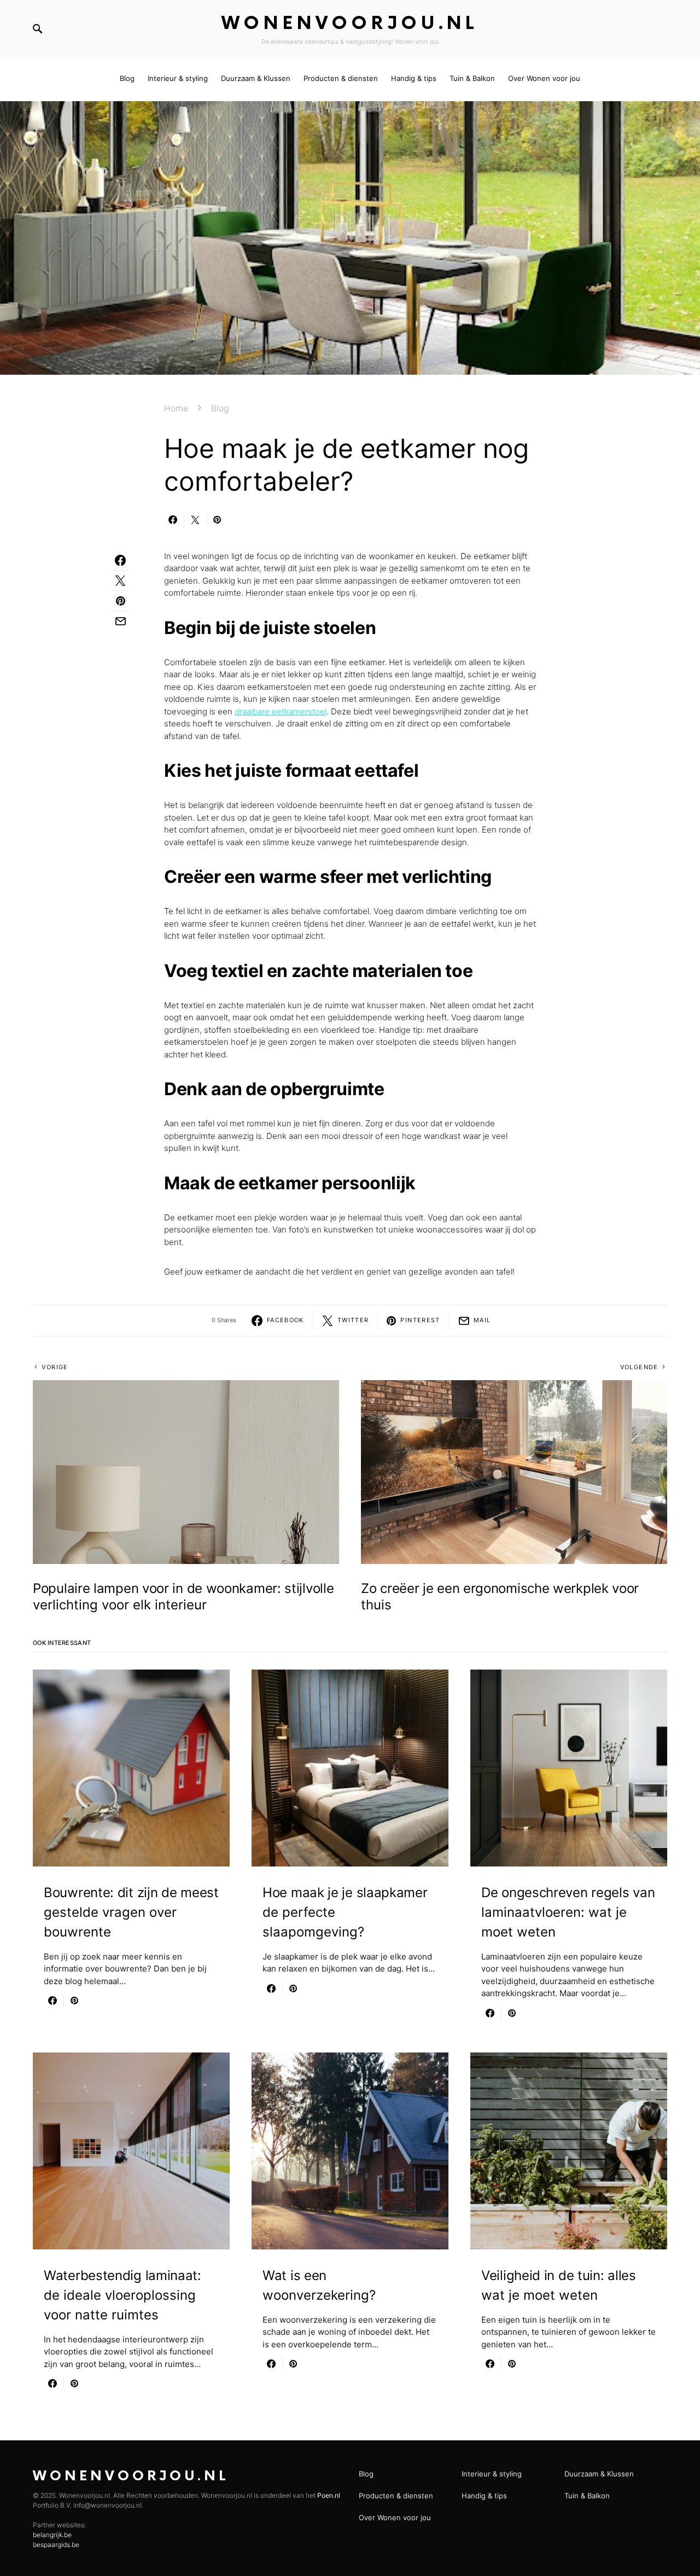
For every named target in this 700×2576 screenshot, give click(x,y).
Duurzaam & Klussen (599, 2474)
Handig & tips (484, 2496)
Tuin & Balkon (587, 2496)
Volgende (639, 1367)
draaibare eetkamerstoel (281, 711)
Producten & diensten (396, 2496)
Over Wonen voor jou (395, 2517)
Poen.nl (329, 2495)
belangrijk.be (52, 2535)
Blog (220, 408)
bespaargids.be (56, 2545)
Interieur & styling (492, 2474)
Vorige (55, 1367)
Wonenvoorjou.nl (350, 24)
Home (176, 408)
